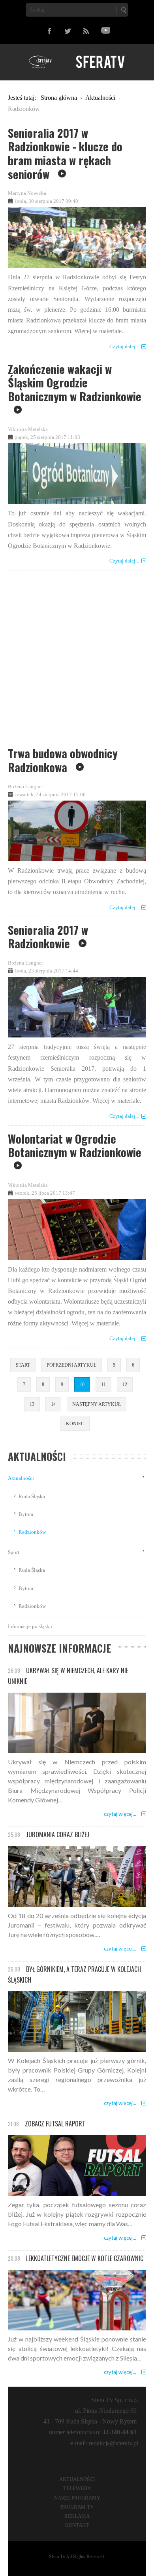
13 (32, 1404)
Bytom (26, 1514)
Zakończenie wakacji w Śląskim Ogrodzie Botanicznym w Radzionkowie (75, 382)
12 (125, 1384)
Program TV (77, 2507)
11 (103, 1384)
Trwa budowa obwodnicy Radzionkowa (63, 760)
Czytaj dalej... (124, 346)
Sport (14, 1552)
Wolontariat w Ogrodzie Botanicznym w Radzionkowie (75, 1145)
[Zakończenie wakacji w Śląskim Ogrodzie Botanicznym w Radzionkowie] (77, 472)
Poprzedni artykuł (71, 1365)
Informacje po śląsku (30, 1626)
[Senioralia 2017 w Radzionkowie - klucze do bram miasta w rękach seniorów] (77, 236)
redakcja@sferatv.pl (114, 2443)
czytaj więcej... (120, 1814)
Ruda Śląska (32, 1496)
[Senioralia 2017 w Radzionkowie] (77, 1006)
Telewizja (77, 2488)
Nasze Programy (77, 2498)
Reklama (77, 2516)
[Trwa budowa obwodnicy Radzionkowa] (77, 829)
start (23, 1365)
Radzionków (32, 1532)
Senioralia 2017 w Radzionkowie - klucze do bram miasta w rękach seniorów (65, 153)
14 (53, 1404)
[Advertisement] (77, 661)
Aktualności (21, 1478)
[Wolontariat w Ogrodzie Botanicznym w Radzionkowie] (77, 1228)
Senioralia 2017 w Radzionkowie (48, 937)
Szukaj (123, 10)
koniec (75, 1424)
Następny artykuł (97, 1404)
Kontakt (77, 2525)
